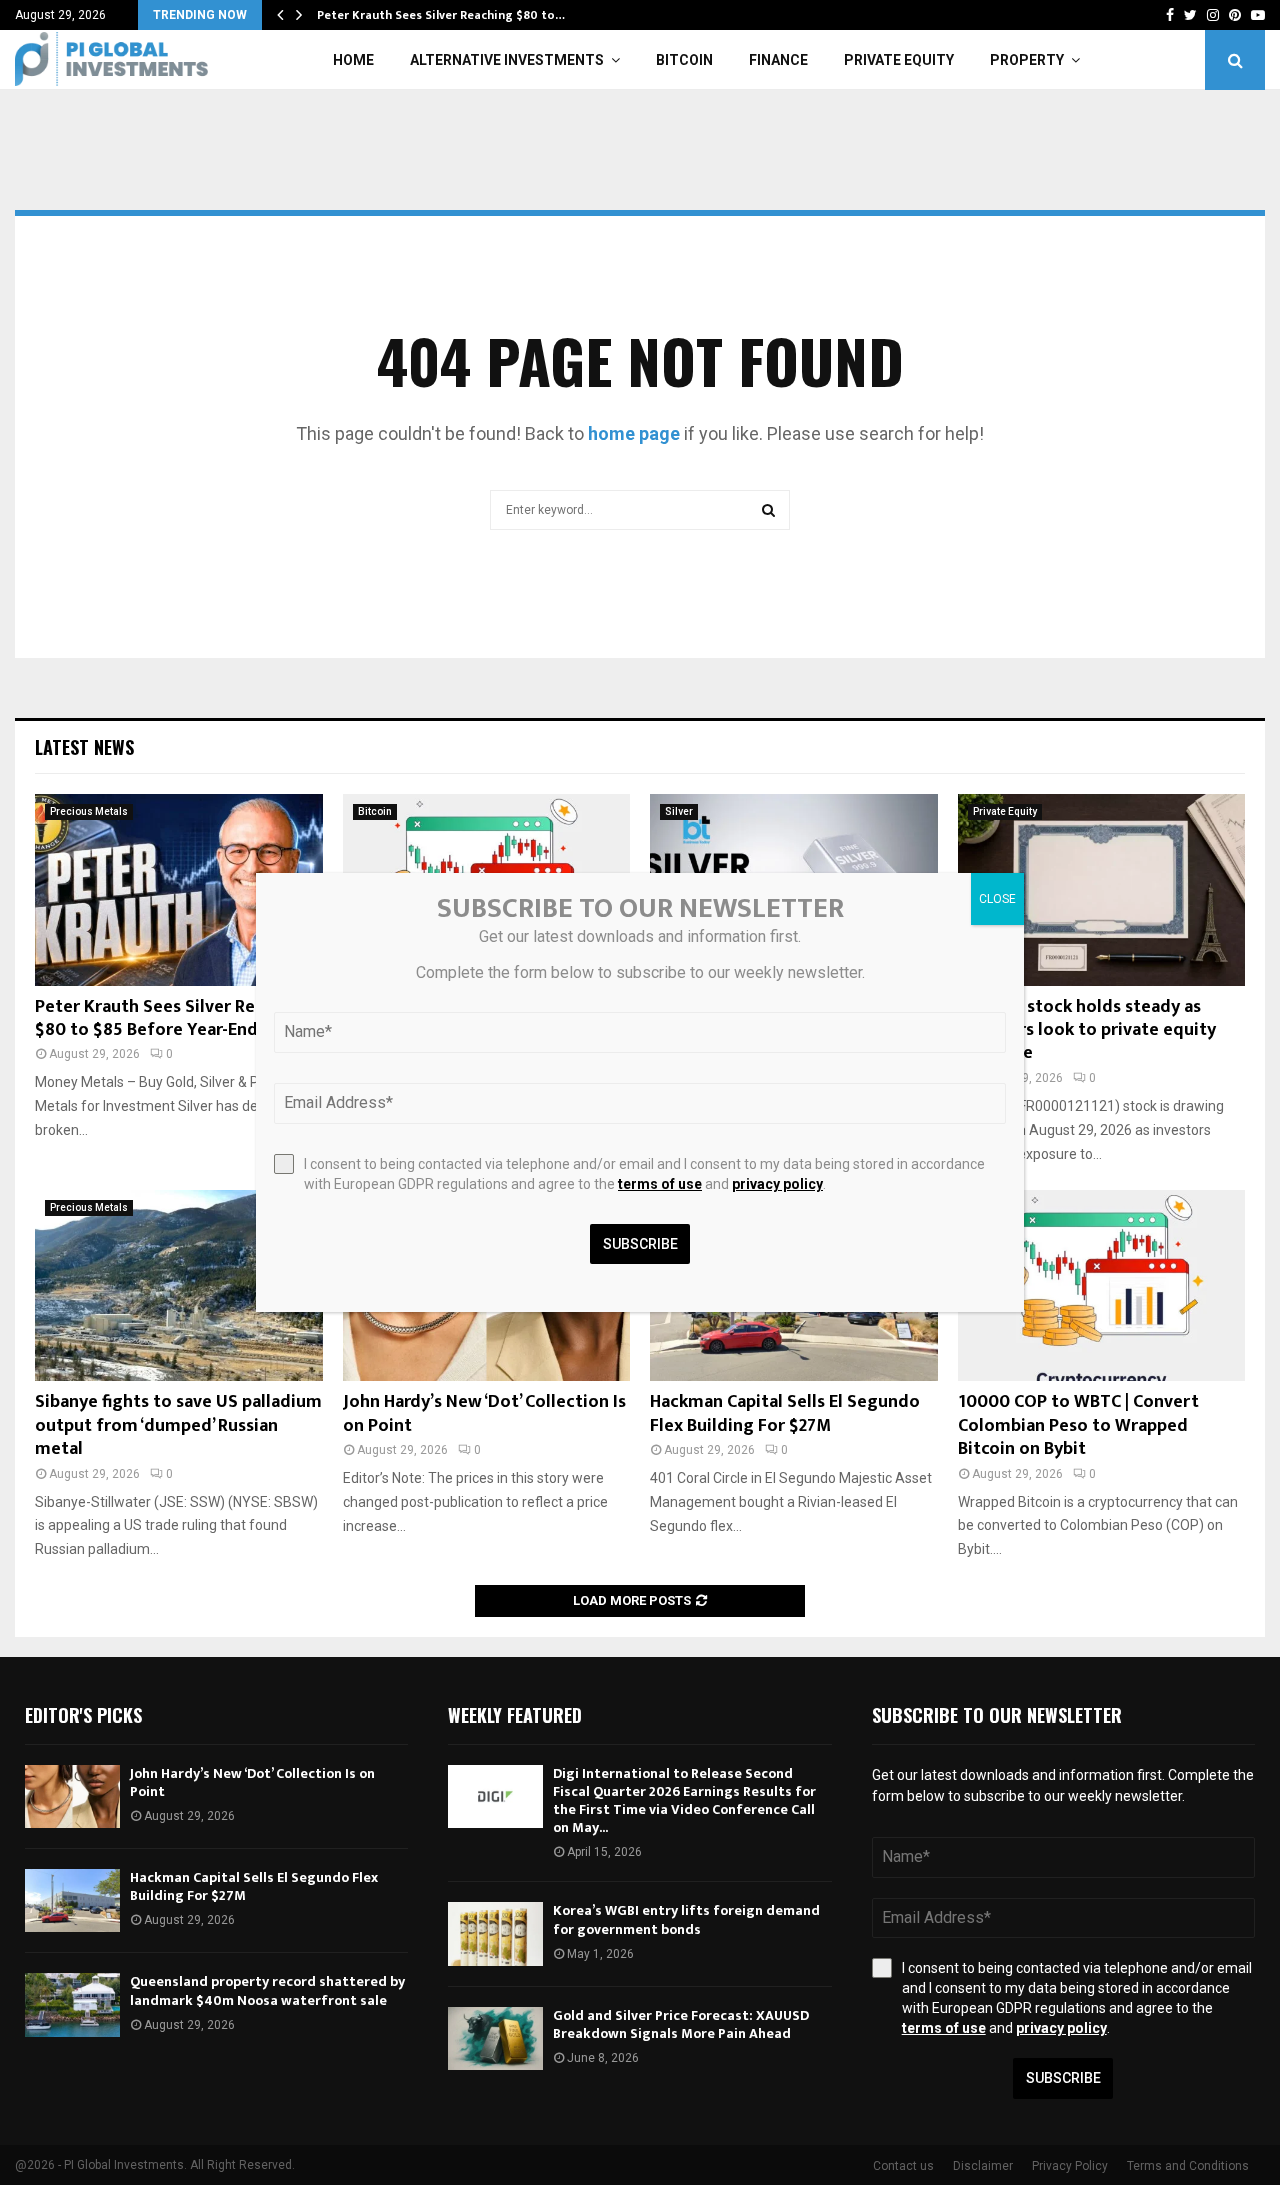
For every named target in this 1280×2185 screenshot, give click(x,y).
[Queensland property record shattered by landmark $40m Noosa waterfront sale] (72, 2004)
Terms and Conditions (1188, 2166)
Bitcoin (684, 60)
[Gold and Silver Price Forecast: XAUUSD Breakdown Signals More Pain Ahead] (495, 2038)
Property (1027, 60)
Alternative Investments (507, 60)
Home (353, 60)
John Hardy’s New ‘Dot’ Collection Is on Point (484, 1413)
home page (634, 433)
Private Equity (899, 60)
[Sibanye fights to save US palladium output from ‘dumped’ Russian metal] (179, 1286)
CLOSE (997, 899)
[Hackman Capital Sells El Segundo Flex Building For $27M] (72, 1900)
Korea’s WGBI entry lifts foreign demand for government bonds (686, 1919)
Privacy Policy (1070, 2166)
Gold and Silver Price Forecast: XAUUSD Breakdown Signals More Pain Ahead (681, 2024)
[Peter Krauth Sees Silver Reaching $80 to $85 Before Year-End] (179, 890)
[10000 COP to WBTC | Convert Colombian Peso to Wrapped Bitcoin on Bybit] (1102, 1286)
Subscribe (1063, 2078)
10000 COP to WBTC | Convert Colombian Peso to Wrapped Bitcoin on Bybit (1078, 1425)
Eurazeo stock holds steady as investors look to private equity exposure (1087, 1030)
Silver (679, 811)
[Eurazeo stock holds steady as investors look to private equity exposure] (1102, 890)
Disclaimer (983, 2166)
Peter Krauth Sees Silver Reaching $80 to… (441, 15)
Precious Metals (89, 811)
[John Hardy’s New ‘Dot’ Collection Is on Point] (72, 1796)
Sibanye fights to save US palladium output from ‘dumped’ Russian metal (178, 1425)
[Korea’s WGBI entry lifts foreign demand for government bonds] (495, 1933)
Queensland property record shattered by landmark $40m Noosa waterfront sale (267, 1990)
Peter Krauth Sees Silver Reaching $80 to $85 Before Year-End (172, 1018)
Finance (778, 60)
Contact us (903, 2166)
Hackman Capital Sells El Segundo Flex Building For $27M (785, 1413)
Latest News (84, 747)
